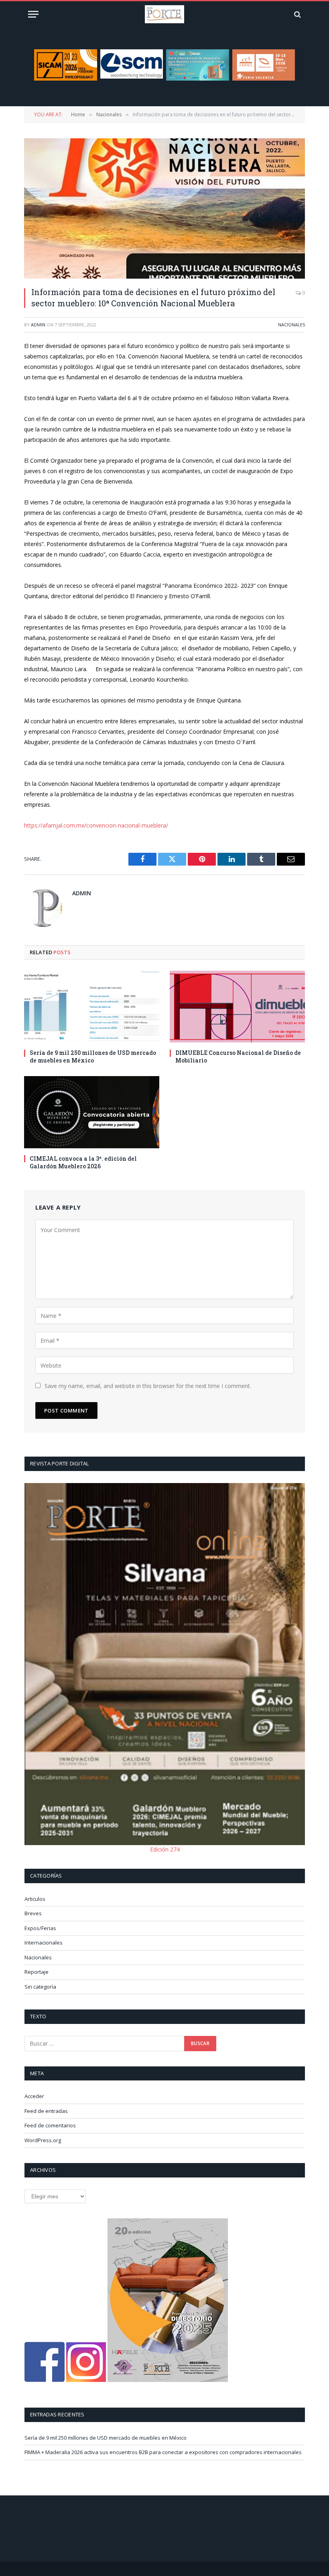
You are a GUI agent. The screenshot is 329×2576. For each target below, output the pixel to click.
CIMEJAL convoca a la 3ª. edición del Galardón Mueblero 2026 (83, 1162)
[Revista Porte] (164, 14)
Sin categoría (40, 1987)
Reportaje (37, 1972)
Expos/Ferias (40, 1928)
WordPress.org (43, 2140)
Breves (33, 1913)
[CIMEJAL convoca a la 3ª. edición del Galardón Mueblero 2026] (92, 1112)
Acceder (34, 2096)
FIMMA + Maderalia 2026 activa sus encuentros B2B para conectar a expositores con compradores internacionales (163, 2452)
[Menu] (33, 14)
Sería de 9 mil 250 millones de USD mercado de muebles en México (93, 1056)
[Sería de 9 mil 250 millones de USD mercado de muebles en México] (92, 1007)
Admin (38, 325)
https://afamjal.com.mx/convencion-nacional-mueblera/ (96, 825)
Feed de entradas (46, 2111)
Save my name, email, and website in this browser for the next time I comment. (148, 1386)
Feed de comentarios (50, 2125)
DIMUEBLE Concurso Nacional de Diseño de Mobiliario (238, 1056)
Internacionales (44, 1943)
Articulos (35, 1899)
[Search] (297, 14)
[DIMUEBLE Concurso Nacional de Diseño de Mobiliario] (237, 1007)
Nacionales (291, 325)
